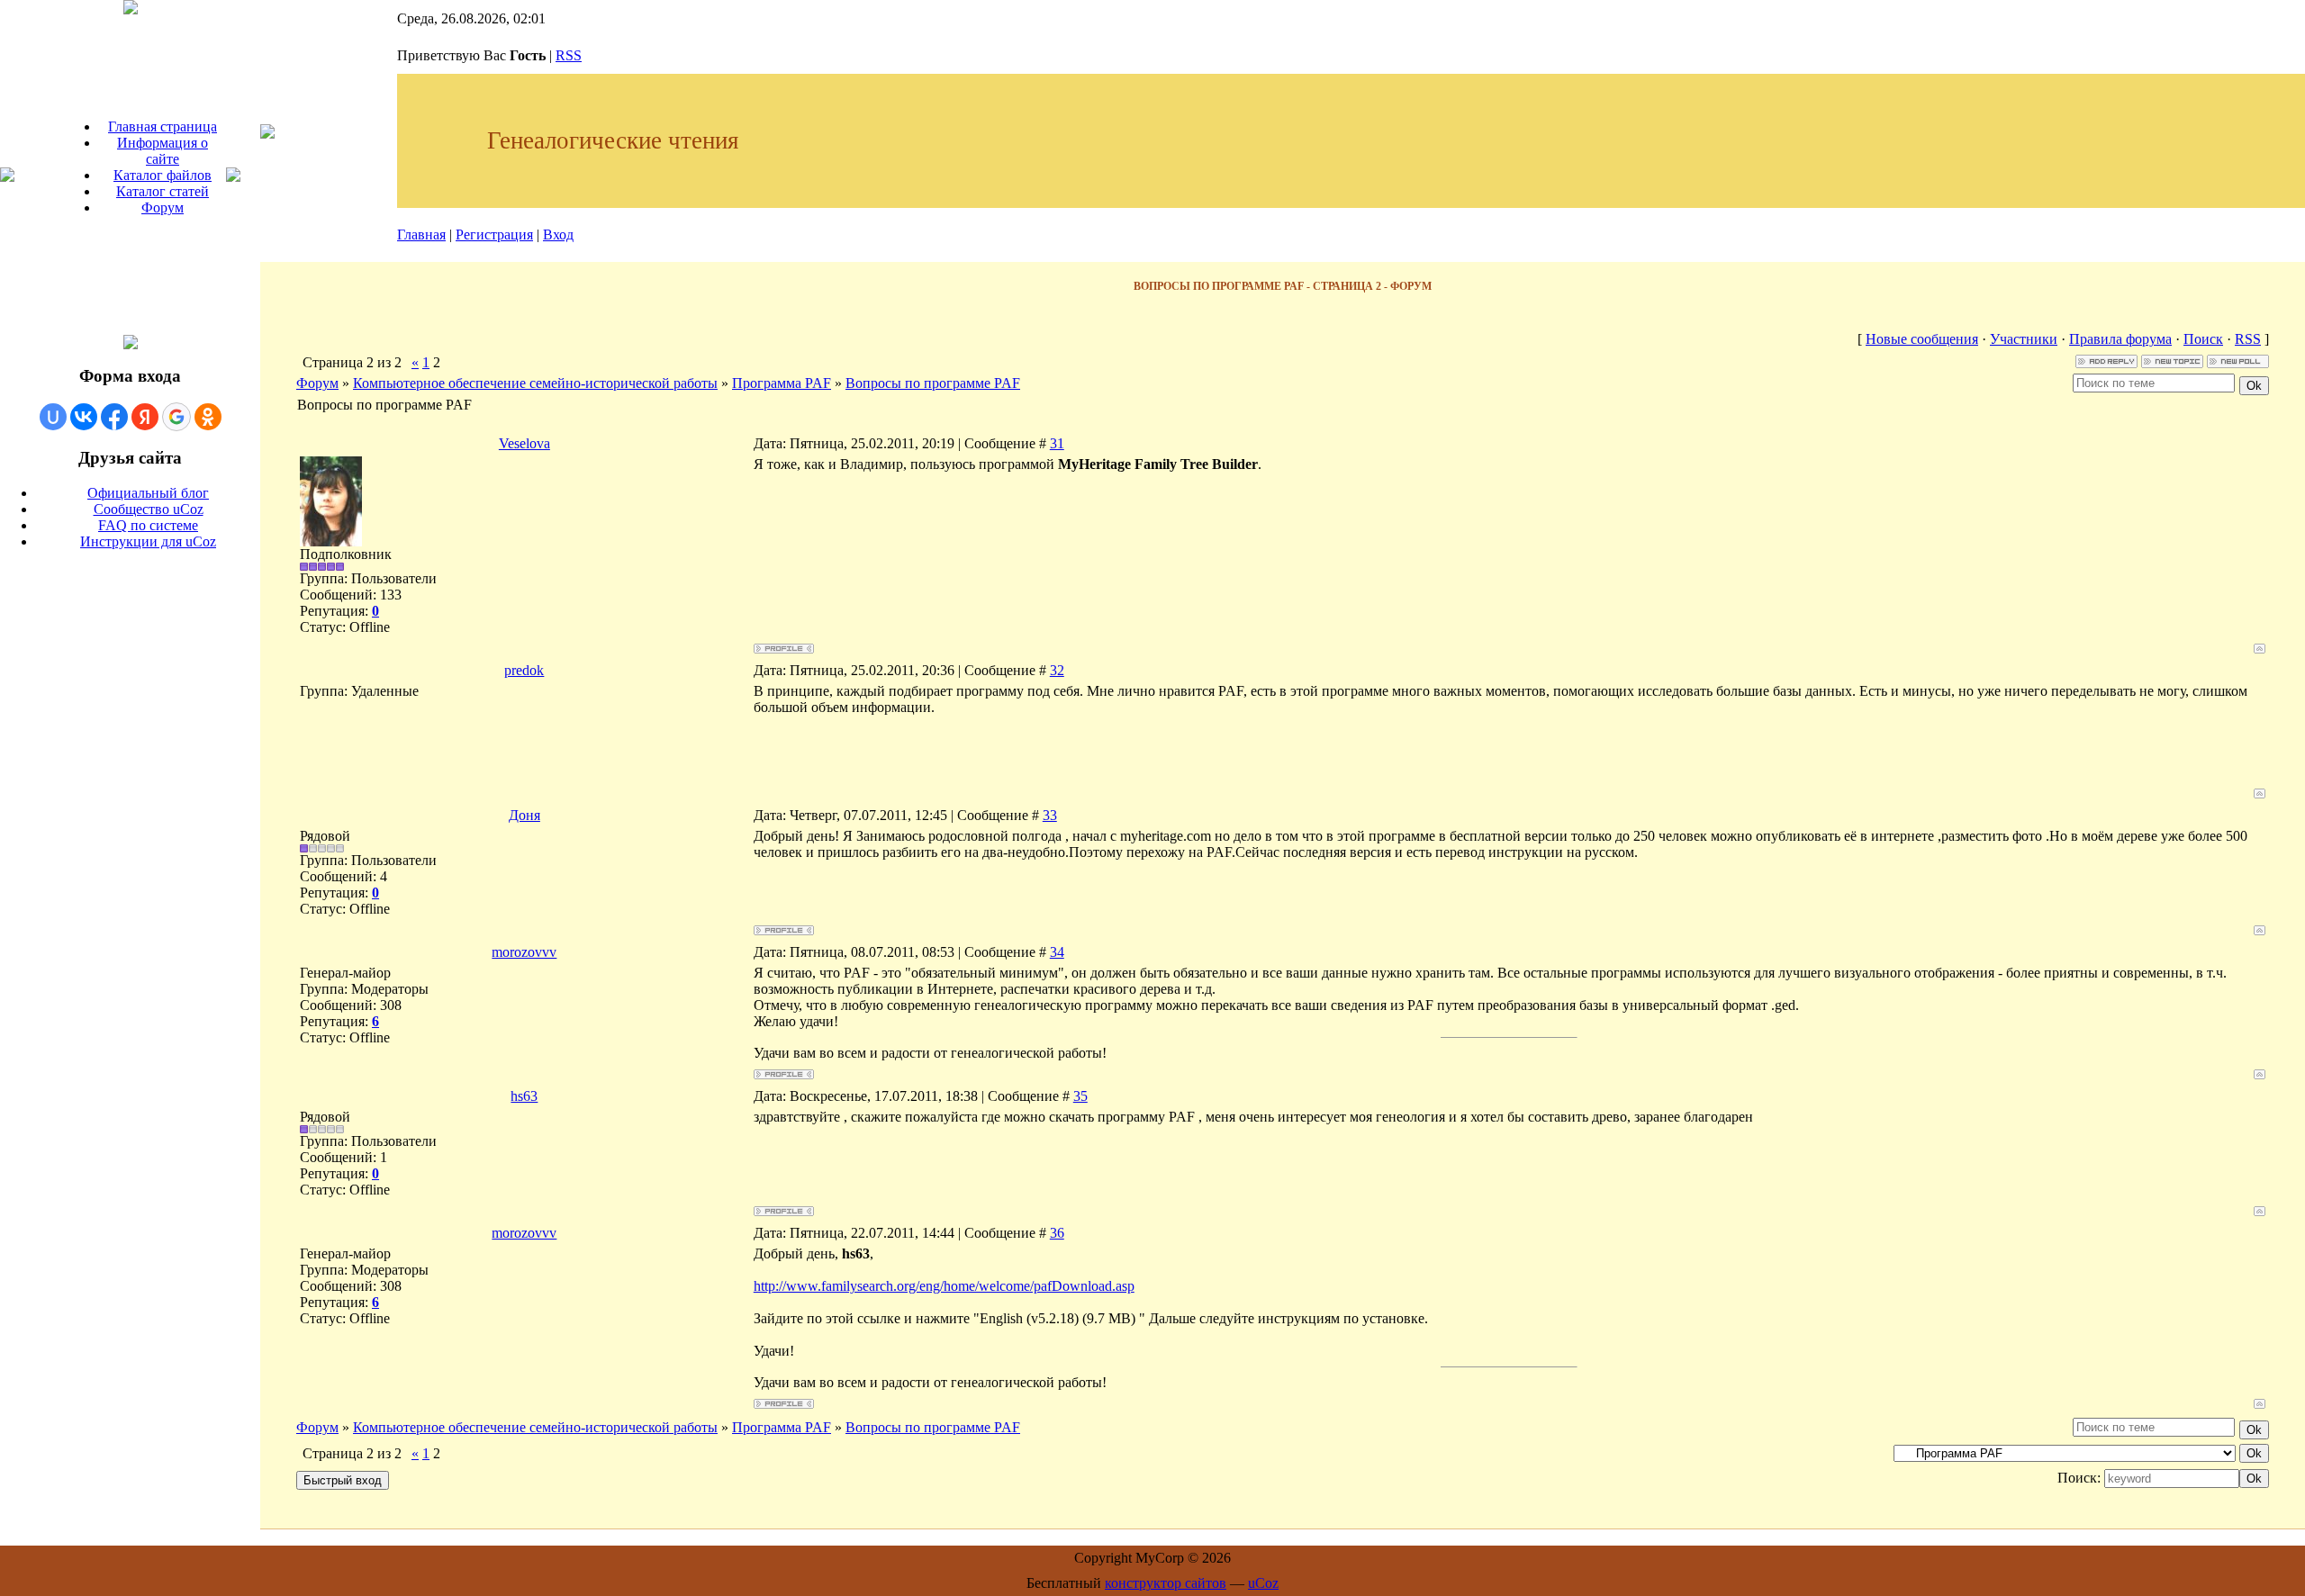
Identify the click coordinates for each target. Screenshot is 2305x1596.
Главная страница (163, 126)
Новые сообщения (1922, 339)
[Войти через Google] (176, 417)
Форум (163, 207)
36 (1057, 1233)
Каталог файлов (163, 175)
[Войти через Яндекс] (145, 417)
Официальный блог (148, 493)
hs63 (524, 1096)
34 (1057, 952)
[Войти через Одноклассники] (208, 417)
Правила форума (2120, 339)
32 (1057, 670)
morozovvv (524, 952)
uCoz (1263, 1583)
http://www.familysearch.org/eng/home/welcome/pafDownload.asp (944, 1286)
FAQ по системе (148, 525)
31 (1057, 443)
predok (524, 670)
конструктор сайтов (1166, 1583)
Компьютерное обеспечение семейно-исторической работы (535, 383)
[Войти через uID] (53, 417)
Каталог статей (163, 191)
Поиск (2203, 339)
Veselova (524, 443)
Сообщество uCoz (149, 509)
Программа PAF (782, 383)
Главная (421, 234)
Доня (524, 815)
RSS (569, 55)
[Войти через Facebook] (114, 417)
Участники (2024, 339)
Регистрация (494, 234)
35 (1080, 1096)
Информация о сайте (163, 151)
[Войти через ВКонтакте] (84, 417)
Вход (558, 234)
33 (1050, 815)
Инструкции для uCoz (148, 541)
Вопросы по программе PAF (933, 383)
